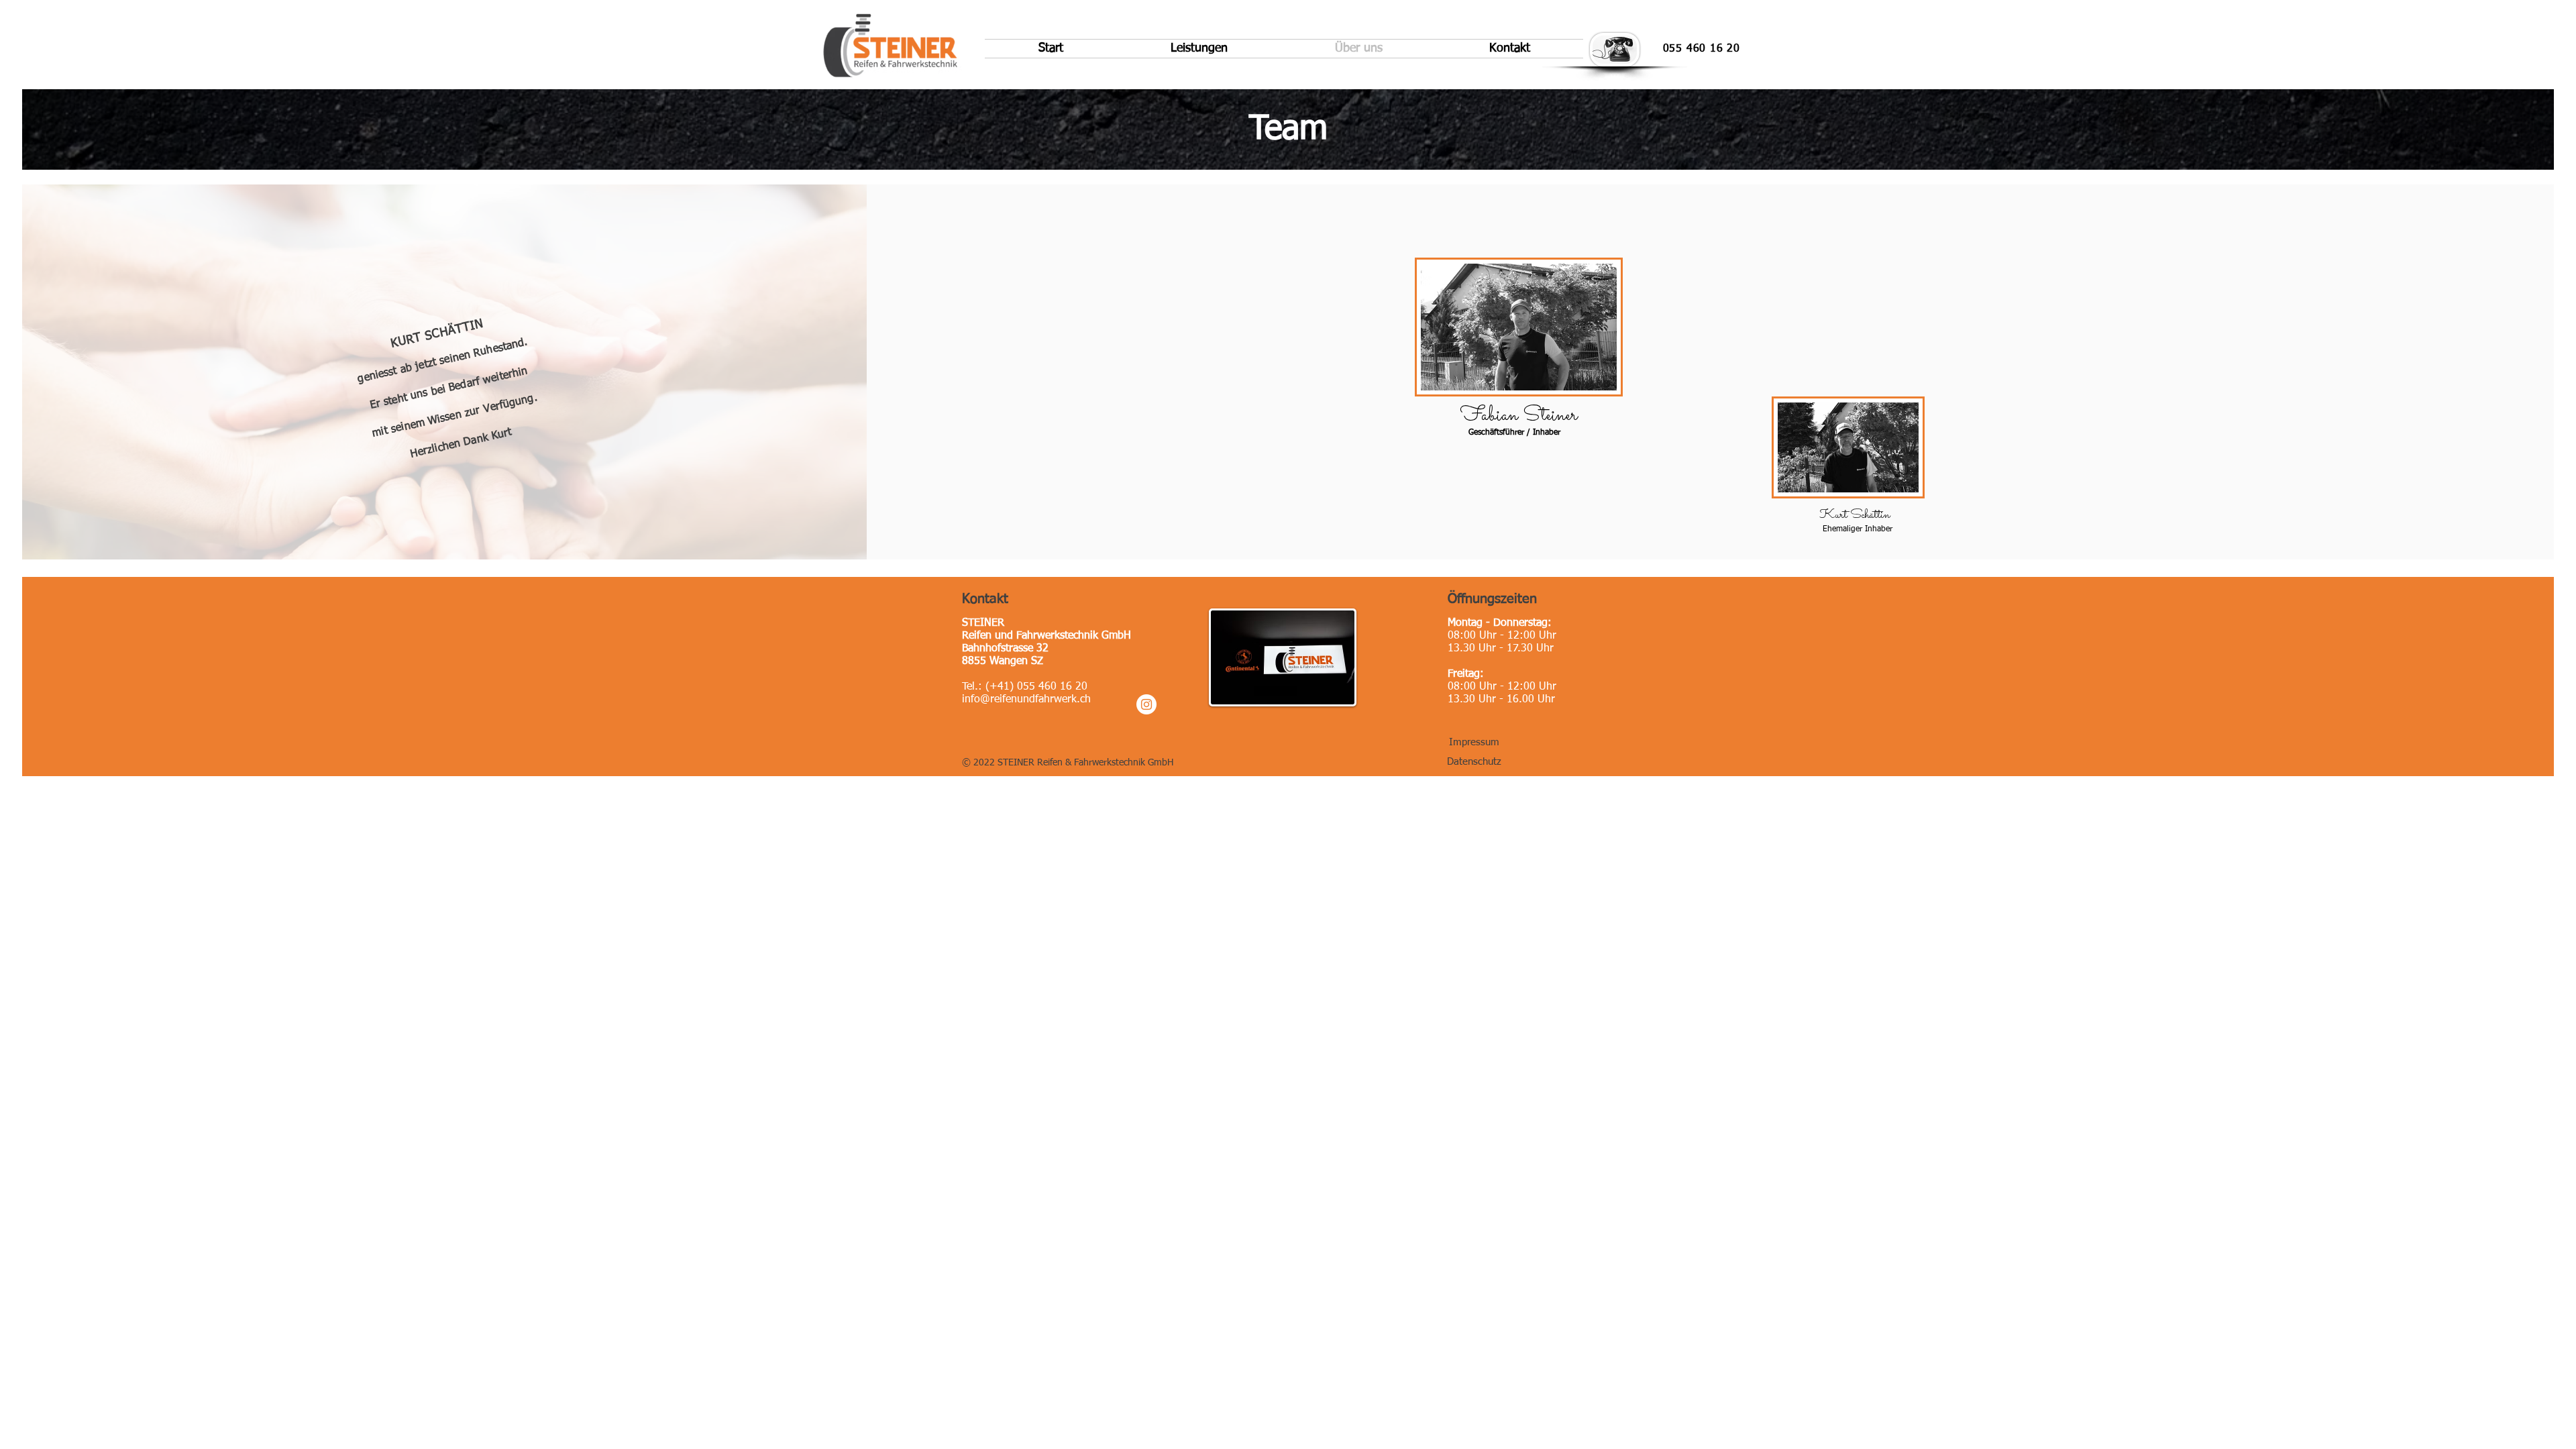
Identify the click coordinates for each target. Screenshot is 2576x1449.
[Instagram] (1146, 704)
